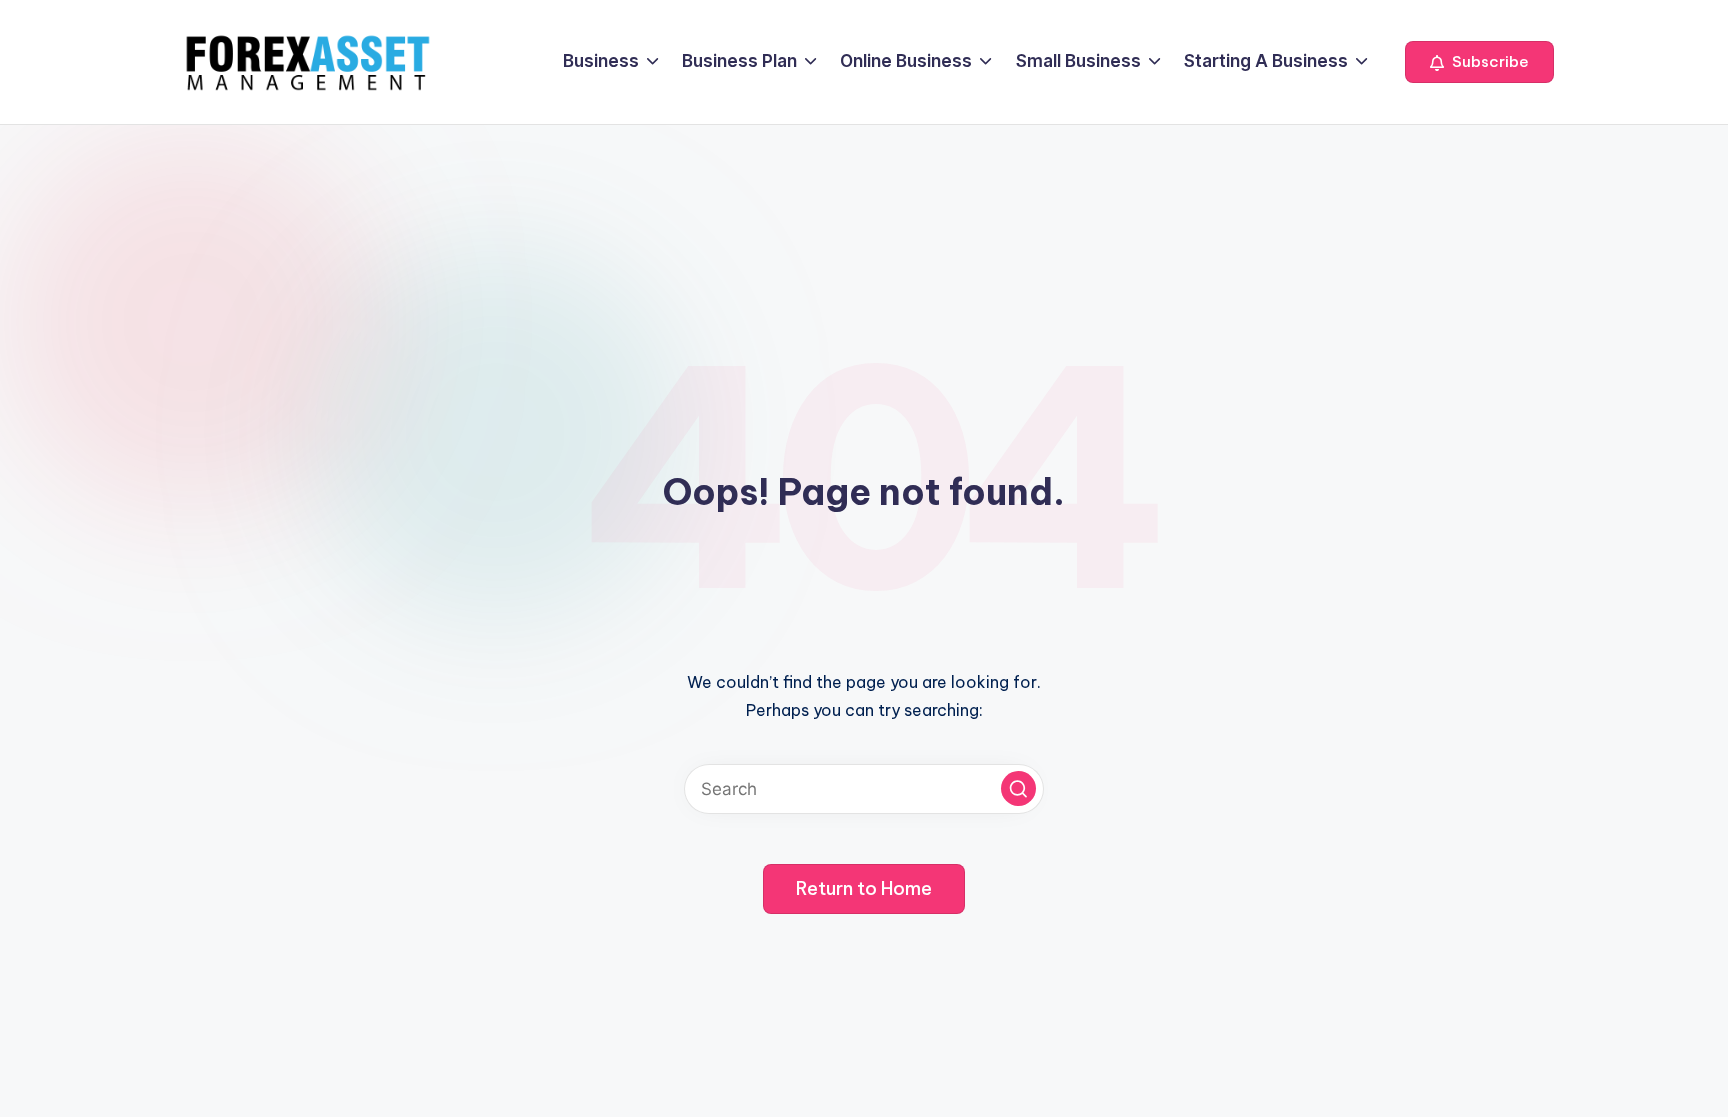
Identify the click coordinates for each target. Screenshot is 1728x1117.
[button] (1479, 62)
